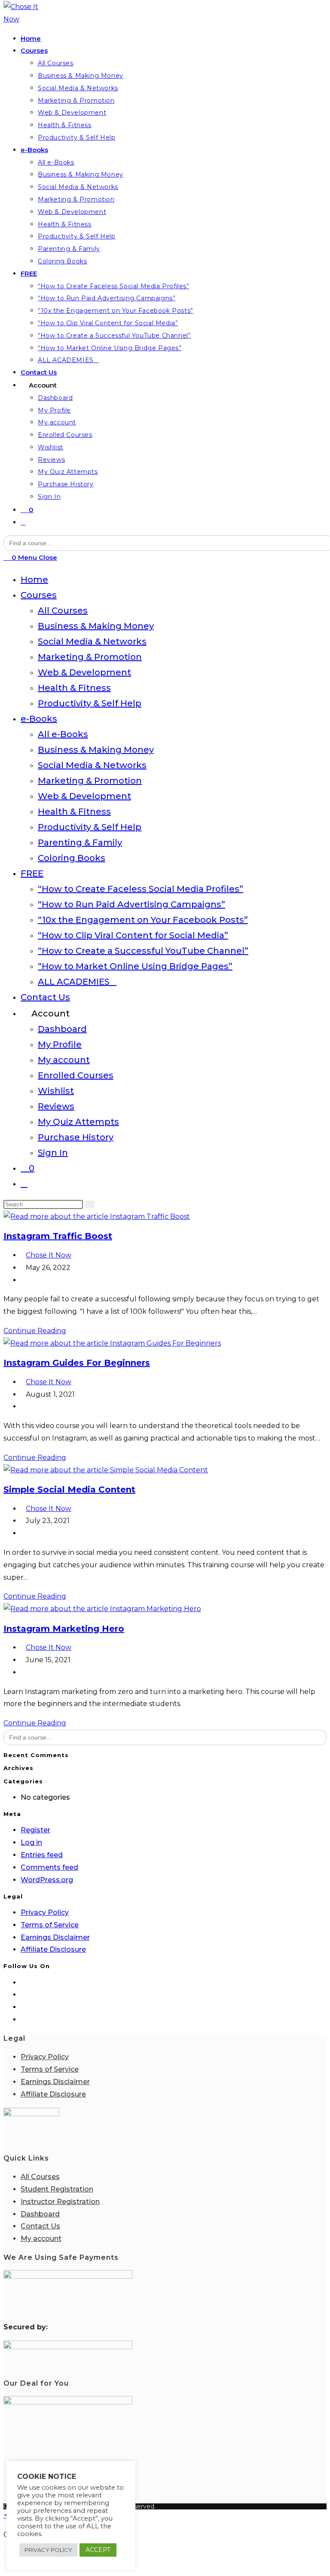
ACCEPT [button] (98, 2550)
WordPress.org (47, 1880)
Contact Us (45, 997)
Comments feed (49, 1867)
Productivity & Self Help (90, 703)
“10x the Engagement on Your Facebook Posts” (143, 920)
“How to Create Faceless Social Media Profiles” (141, 889)
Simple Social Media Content (69, 1489)
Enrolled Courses (76, 1075)
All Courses (63, 610)
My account (64, 1060)
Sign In (53, 1153)
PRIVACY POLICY (48, 2550)
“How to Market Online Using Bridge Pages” (135, 966)
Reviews (56, 1106)
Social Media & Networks (92, 641)
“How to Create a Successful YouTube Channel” (143, 951)
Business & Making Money (96, 626)
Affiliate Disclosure (53, 1949)
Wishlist (56, 1091)
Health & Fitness (74, 688)
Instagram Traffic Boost (58, 1236)
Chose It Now (49, 1255)
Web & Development (84, 672)
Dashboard (62, 1029)
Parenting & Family (80, 842)
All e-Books (63, 734)
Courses (39, 595)
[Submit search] (90, 1204)
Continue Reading (35, 1331)
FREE (32, 873)
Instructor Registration (60, 2202)
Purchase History (76, 1137)
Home (34, 580)
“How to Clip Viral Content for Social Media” (133, 935)
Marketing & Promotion (90, 657)
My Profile (60, 1044)
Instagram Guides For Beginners (77, 1363)
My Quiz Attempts (78, 1122)
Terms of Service (50, 1925)
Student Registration (57, 2189)
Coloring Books (72, 858)
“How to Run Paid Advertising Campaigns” (131, 904)
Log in (31, 1842)
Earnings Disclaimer (55, 1937)
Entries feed (42, 1855)
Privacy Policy (45, 1912)
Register (35, 1830)
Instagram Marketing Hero (64, 1629)
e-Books (39, 719)
